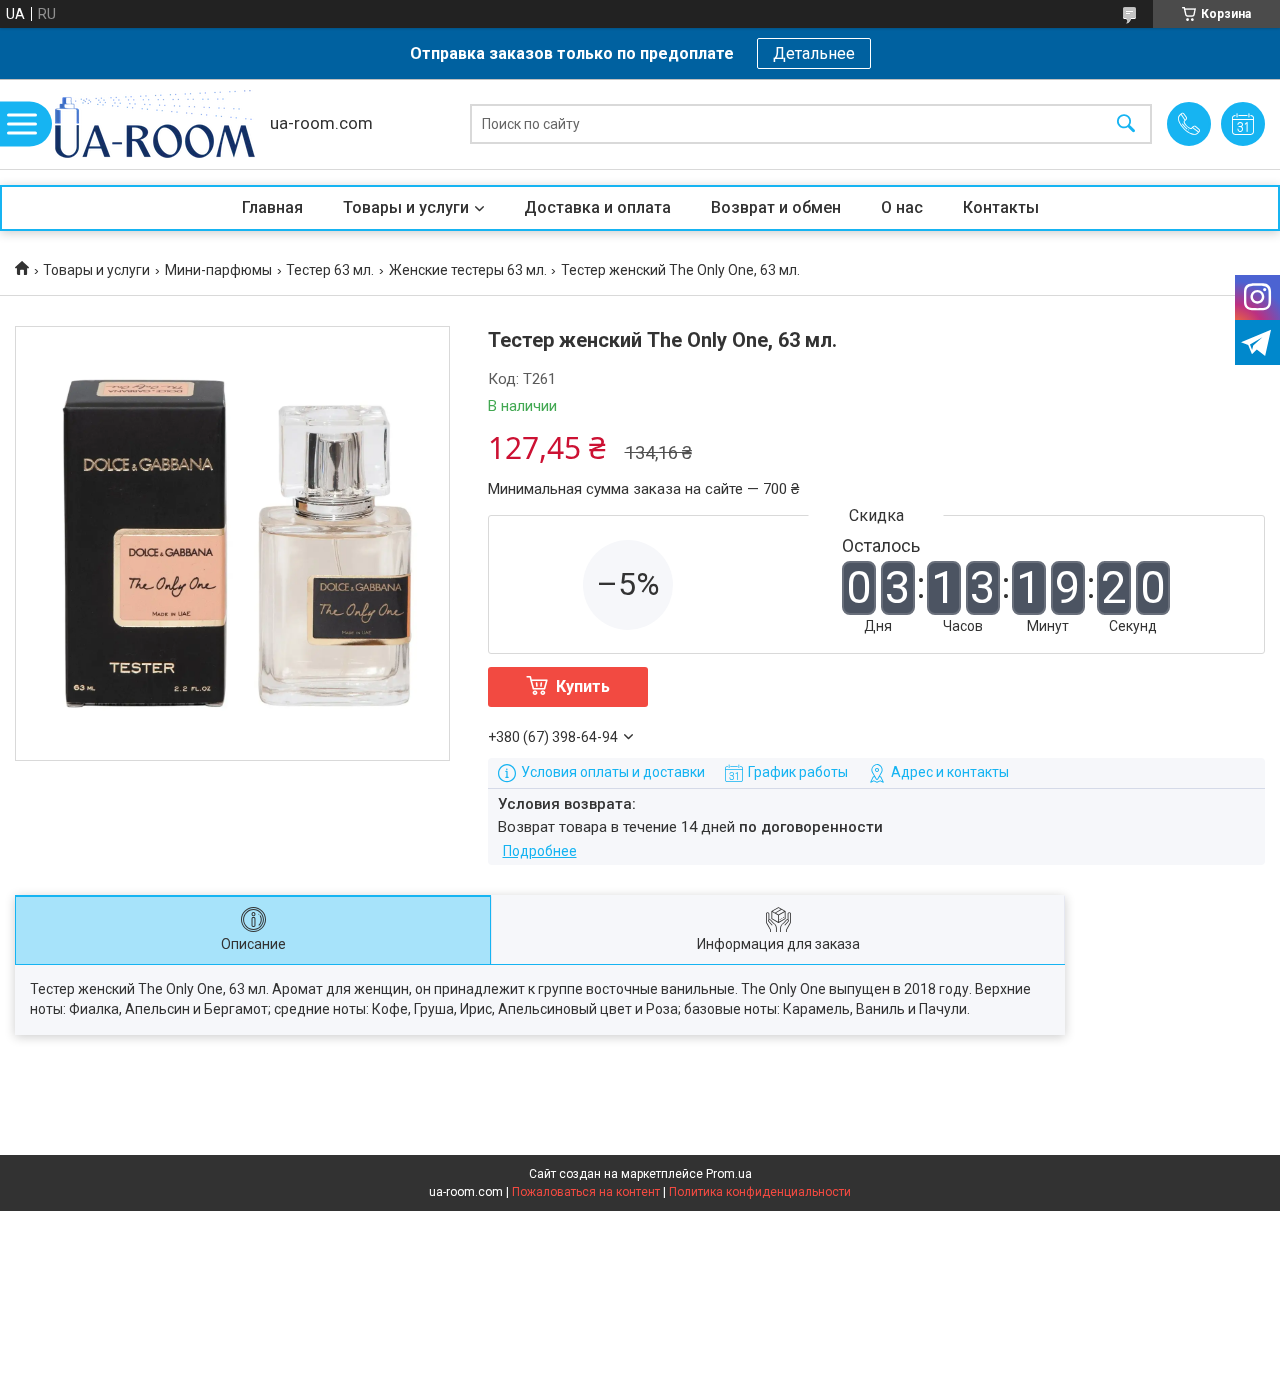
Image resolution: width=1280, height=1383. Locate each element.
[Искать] (1126, 124)
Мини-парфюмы (218, 270)
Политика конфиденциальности (760, 1192)
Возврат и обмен (776, 207)
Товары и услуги (406, 207)
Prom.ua (729, 1174)
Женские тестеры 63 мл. (468, 270)
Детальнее (814, 53)
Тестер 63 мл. (330, 270)
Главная (272, 207)
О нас (902, 207)
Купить (583, 686)
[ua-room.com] (155, 124)
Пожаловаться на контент (586, 1192)
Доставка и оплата (597, 207)
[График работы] (1243, 124)
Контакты (1001, 207)
